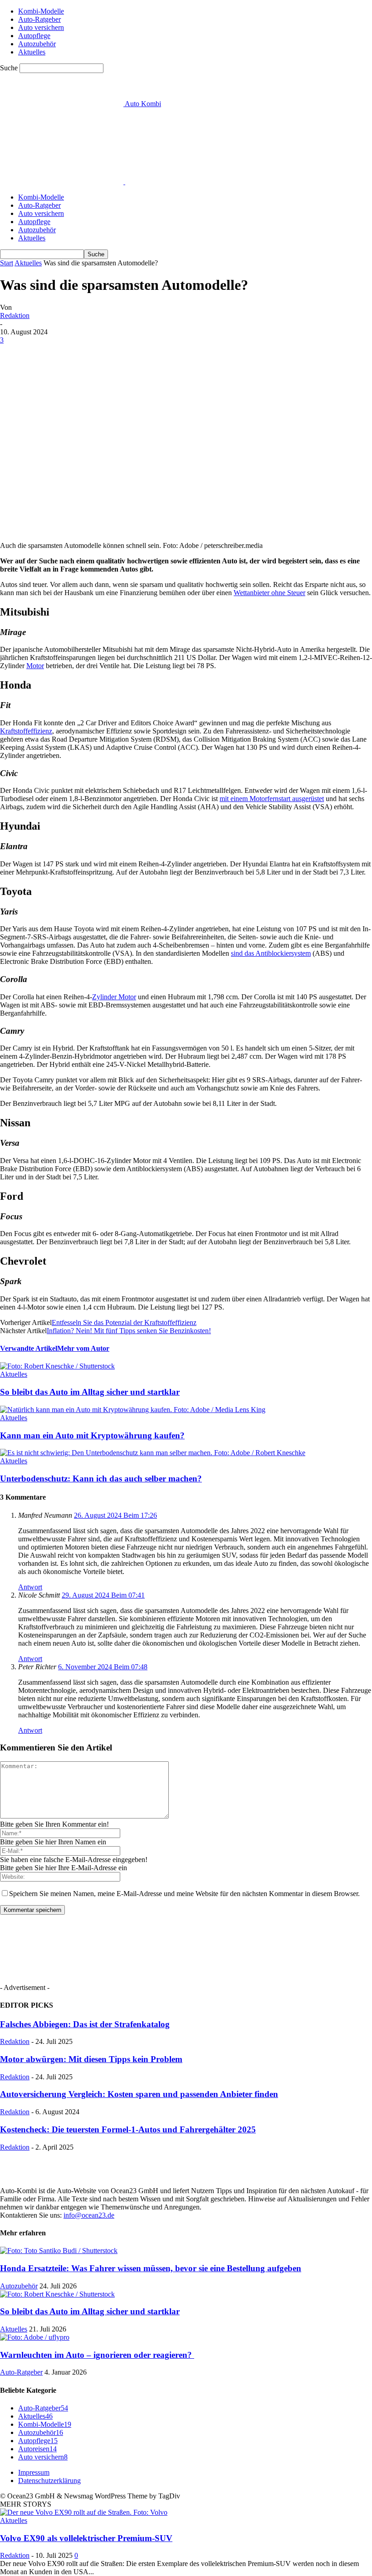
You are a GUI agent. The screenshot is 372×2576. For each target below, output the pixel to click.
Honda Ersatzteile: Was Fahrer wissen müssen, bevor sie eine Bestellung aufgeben (151, 2268)
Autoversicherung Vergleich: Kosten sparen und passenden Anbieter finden (139, 2094)
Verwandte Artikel (29, 1348)
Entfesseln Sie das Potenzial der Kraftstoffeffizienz (124, 1322)
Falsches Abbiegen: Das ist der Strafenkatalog (85, 2024)
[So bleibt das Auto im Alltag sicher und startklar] (57, 1366)
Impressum (34, 2472)
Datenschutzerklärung (49, 2481)
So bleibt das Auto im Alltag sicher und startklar (90, 1392)
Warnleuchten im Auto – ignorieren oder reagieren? (97, 2355)
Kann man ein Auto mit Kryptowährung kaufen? (92, 1435)
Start (7, 263)
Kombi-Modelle (41, 11)
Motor (35, 666)
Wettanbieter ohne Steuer (269, 593)
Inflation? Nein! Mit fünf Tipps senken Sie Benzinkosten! (129, 1331)
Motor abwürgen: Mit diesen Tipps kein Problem (91, 2059)
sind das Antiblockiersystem (271, 953)
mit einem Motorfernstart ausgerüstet (272, 799)
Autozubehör (37, 44)
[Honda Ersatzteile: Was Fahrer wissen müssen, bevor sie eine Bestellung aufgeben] (59, 2251)
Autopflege (34, 36)
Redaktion (15, 315)
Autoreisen (37, 2449)
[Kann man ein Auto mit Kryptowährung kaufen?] (133, 1410)
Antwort (30, 1587)
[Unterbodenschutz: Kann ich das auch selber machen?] (153, 1453)
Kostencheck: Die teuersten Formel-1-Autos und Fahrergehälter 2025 (128, 2129)
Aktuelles (32, 52)
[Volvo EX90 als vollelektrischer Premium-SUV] (84, 2512)
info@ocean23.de (89, 2215)
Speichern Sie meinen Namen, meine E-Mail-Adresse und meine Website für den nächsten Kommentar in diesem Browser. (184, 1894)
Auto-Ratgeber (39, 19)
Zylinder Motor (114, 997)
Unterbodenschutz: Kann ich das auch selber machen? (101, 1479)
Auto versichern (41, 27)
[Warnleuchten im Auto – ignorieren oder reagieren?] (35, 2337)
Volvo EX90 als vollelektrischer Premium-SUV (86, 2538)
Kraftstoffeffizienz (26, 731)
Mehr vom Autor (83, 1348)
